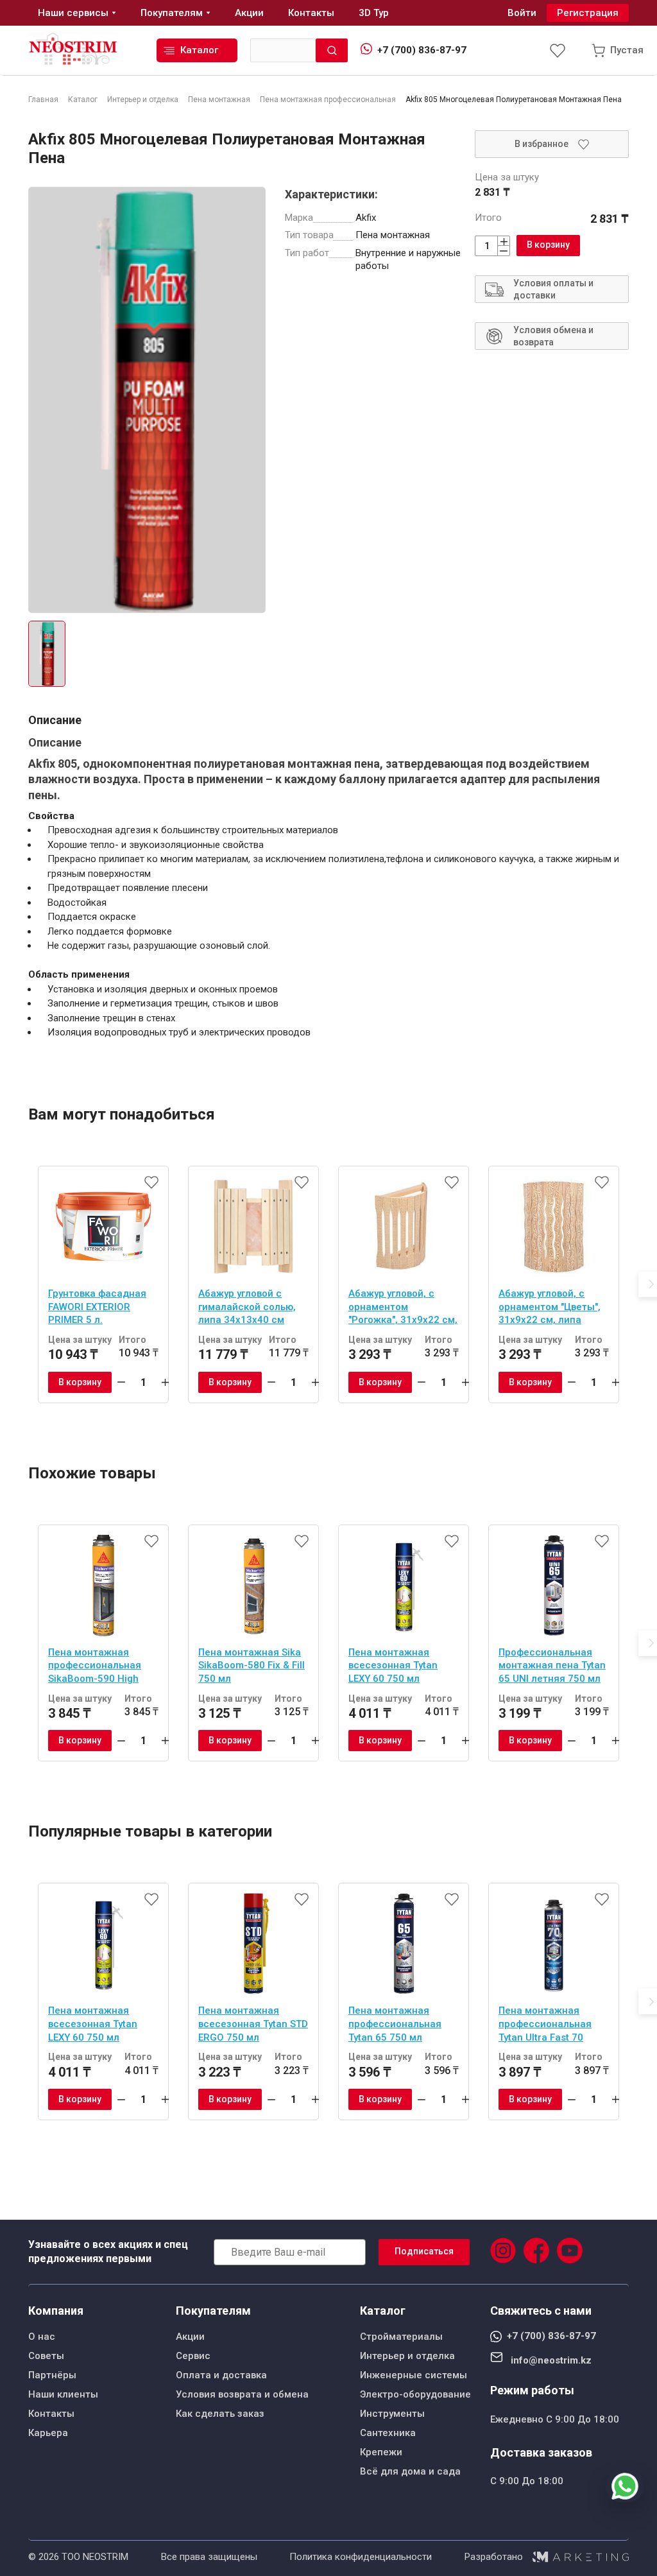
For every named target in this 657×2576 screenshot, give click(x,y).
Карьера (48, 2433)
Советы (46, 2356)
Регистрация (588, 13)
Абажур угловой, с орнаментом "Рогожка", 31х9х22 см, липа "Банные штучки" (403, 1308)
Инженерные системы (414, 2375)
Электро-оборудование (415, 2394)
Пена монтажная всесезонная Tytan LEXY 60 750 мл (393, 1665)
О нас (42, 2337)
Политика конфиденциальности (361, 2557)
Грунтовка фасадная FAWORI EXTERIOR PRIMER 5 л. (97, 1307)
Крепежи (381, 2452)
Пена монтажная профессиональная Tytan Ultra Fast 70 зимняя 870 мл (545, 2025)
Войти (522, 13)
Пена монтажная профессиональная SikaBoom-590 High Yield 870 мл (95, 1667)
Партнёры (52, 2375)
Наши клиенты (63, 2394)
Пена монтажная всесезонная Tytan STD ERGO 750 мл (253, 2024)
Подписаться (424, 2251)
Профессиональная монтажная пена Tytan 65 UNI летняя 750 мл (552, 1665)
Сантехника (388, 2433)
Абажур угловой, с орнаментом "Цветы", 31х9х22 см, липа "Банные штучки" (550, 1308)
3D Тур (374, 13)
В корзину (548, 245)
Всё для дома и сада (410, 2471)
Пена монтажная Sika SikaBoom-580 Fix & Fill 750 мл (252, 1665)
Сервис (193, 2356)
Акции (190, 2337)
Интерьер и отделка (407, 2356)
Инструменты (392, 2414)
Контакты (51, 2414)
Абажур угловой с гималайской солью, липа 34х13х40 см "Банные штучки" (247, 1308)
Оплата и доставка (221, 2375)
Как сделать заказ (220, 2414)
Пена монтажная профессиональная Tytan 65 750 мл (395, 2024)
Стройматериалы (401, 2337)
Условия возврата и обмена (242, 2394)
